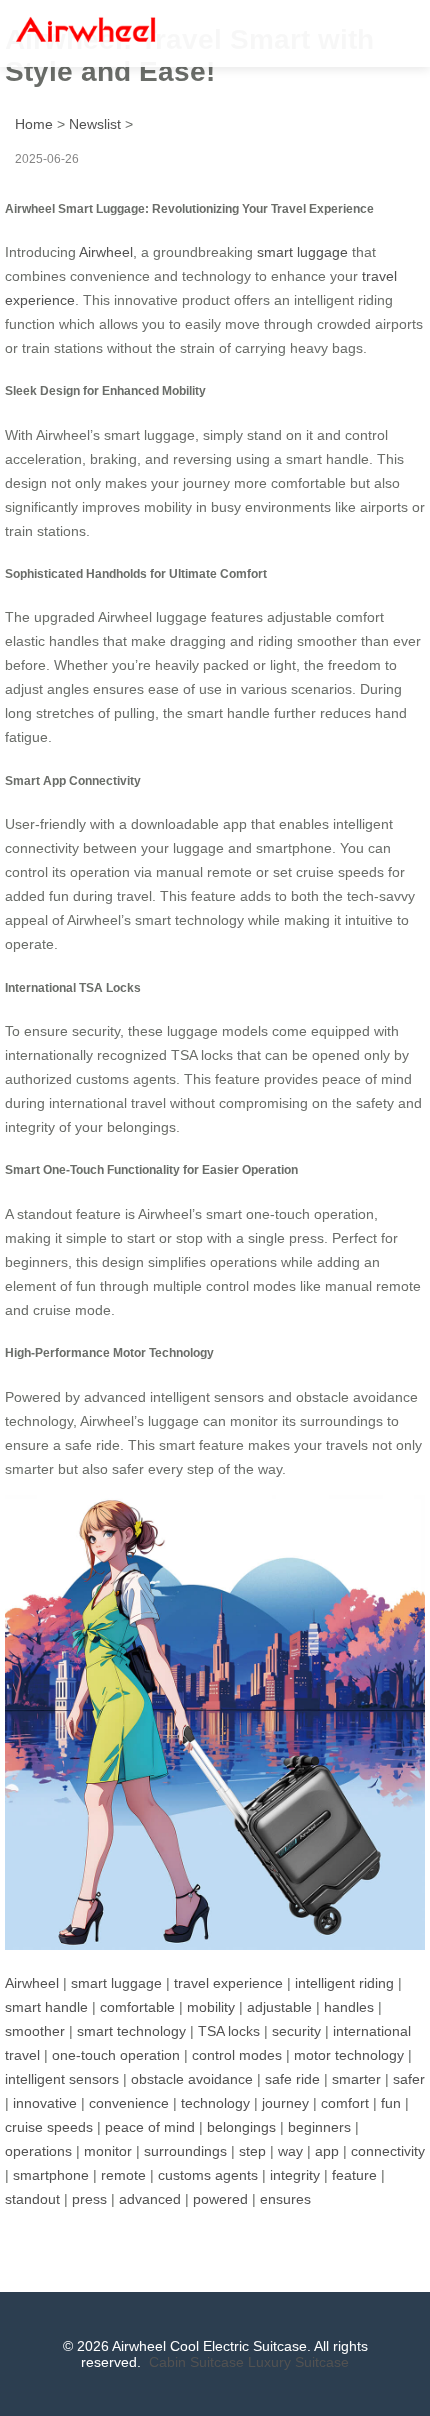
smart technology (131, 2031)
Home (34, 124)
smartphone (51, 2175)
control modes (237, 2055)
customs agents (208, 2175)
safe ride (292, 2079)
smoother (35, 2031)
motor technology (349, 2055)
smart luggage (302, 252)
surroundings (185, 2151)
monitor (108, 2151)
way (290, 2151)
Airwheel (106, 252)
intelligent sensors (62, 2079)
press (89, 2199)
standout (32, 2199)
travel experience (228, 1983)
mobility (211, 2007)
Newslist (95, 124)
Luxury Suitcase (298, 2362)
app (327, 2151)
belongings (241, 2127)
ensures (285, 2199)
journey (285, 2103)
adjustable (279, 2007)
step (252, 2151)
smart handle (46, 2007)
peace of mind (150, 2127)
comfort (345, 2103)
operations (38, 2151)
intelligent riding (344, 1983)
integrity (295, 2175)
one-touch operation (116, 2055)
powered (220, 2199)
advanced (150, 2199)
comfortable (137, 2007)
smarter (356, 2079)
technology (215, 2103)
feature (354, 2175)
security (296, 2031)
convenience (129, 2103)
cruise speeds (49, 2127)
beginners (319, 2127)
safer (409, 2079)
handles (349, 2007)
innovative (45, 2103)
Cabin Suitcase (196, 2362)
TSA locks (229, 2031)
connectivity (388, 2151)
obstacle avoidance (192, 2079)
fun (391, 2103)
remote (123, 2175)
